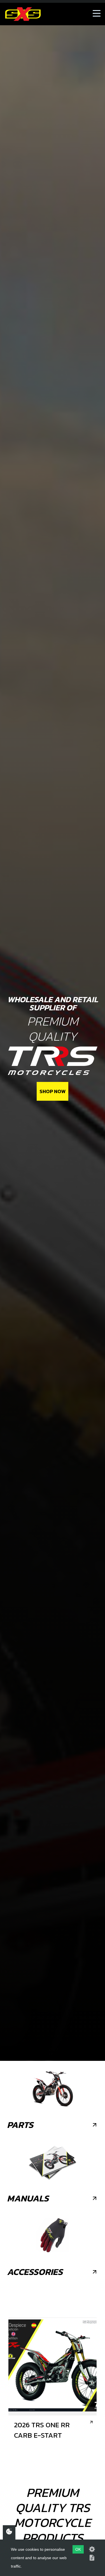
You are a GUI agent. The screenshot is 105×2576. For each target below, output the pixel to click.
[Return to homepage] (23, 14)
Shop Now (53, 1091)
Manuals (28, 2198)
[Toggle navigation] (97, 14)
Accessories (35, 2272)
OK (78, 2549)
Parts (20, 2125)
